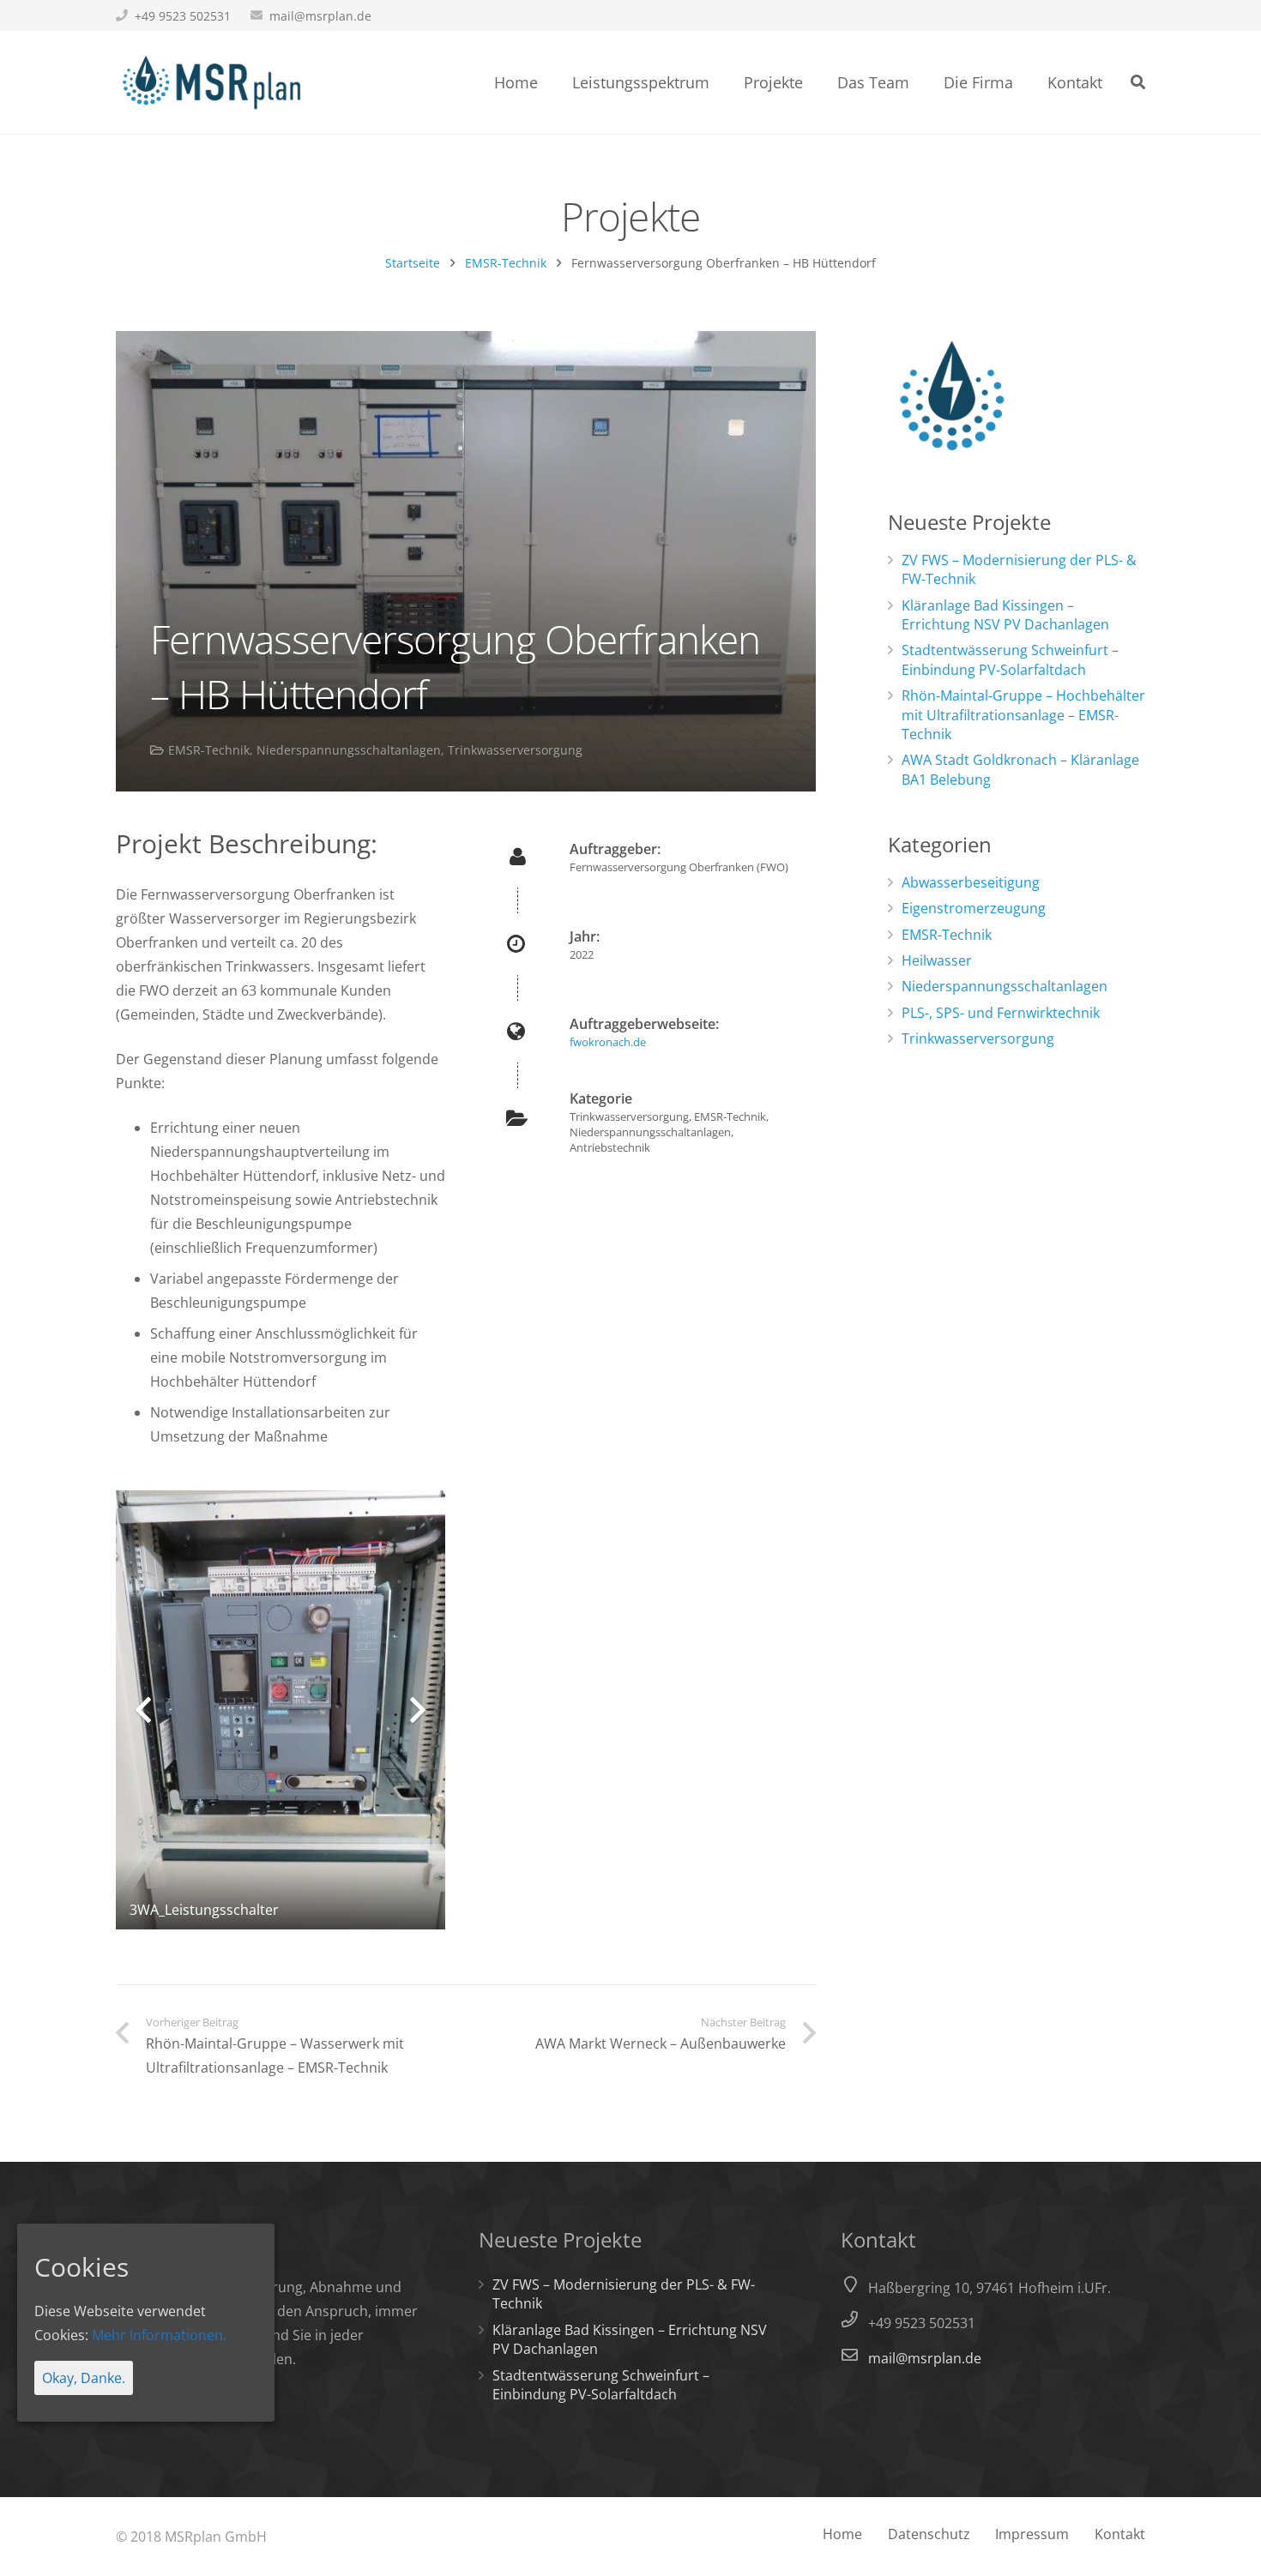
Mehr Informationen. (159, 2335)
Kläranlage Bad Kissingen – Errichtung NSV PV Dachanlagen (1005, 615)
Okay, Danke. (84, 2378)
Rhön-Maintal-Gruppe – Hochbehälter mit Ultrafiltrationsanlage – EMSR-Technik (1023, 715)
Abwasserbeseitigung (971, 882)
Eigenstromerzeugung (974, 908)
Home (842, 2534)
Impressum (1032, 2534)
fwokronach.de (608, 1042)
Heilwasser (937, 960)
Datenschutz (929, 2534)
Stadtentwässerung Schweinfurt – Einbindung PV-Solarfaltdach (1010, 659)
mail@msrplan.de (320, 16)
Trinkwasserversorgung (515, 750)
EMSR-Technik (506, 263)
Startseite (413, 263)
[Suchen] (1138, 83)
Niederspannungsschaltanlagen (349, 750)
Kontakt (1120, 2534)
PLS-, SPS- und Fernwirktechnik (1001, 1013)
